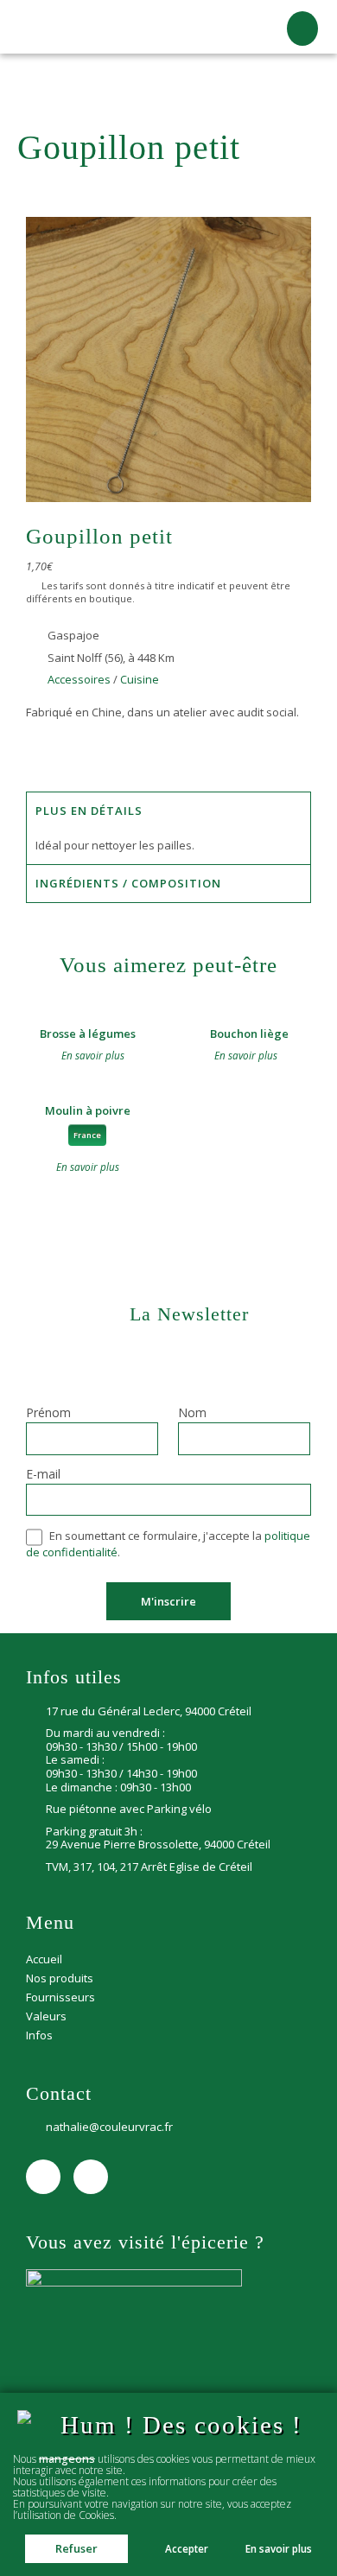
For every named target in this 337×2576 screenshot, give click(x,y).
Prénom (48, 1414)
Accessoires (167, 79)
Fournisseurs (60, 1997)
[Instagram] (91, 2177)
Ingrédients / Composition (128, 883)
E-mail (43, 1475)
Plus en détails (89, 811)
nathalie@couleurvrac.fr (109, 2128)
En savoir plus (279, 2549)
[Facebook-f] (43, 2177)
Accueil (34, 79)
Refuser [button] (76, 2548)
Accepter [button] (187, 2548)
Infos (39, 2035)
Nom (192, 1414)
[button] (302, 29)
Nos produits (94, 79)
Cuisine (225, 79)
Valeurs (46, 2016)
